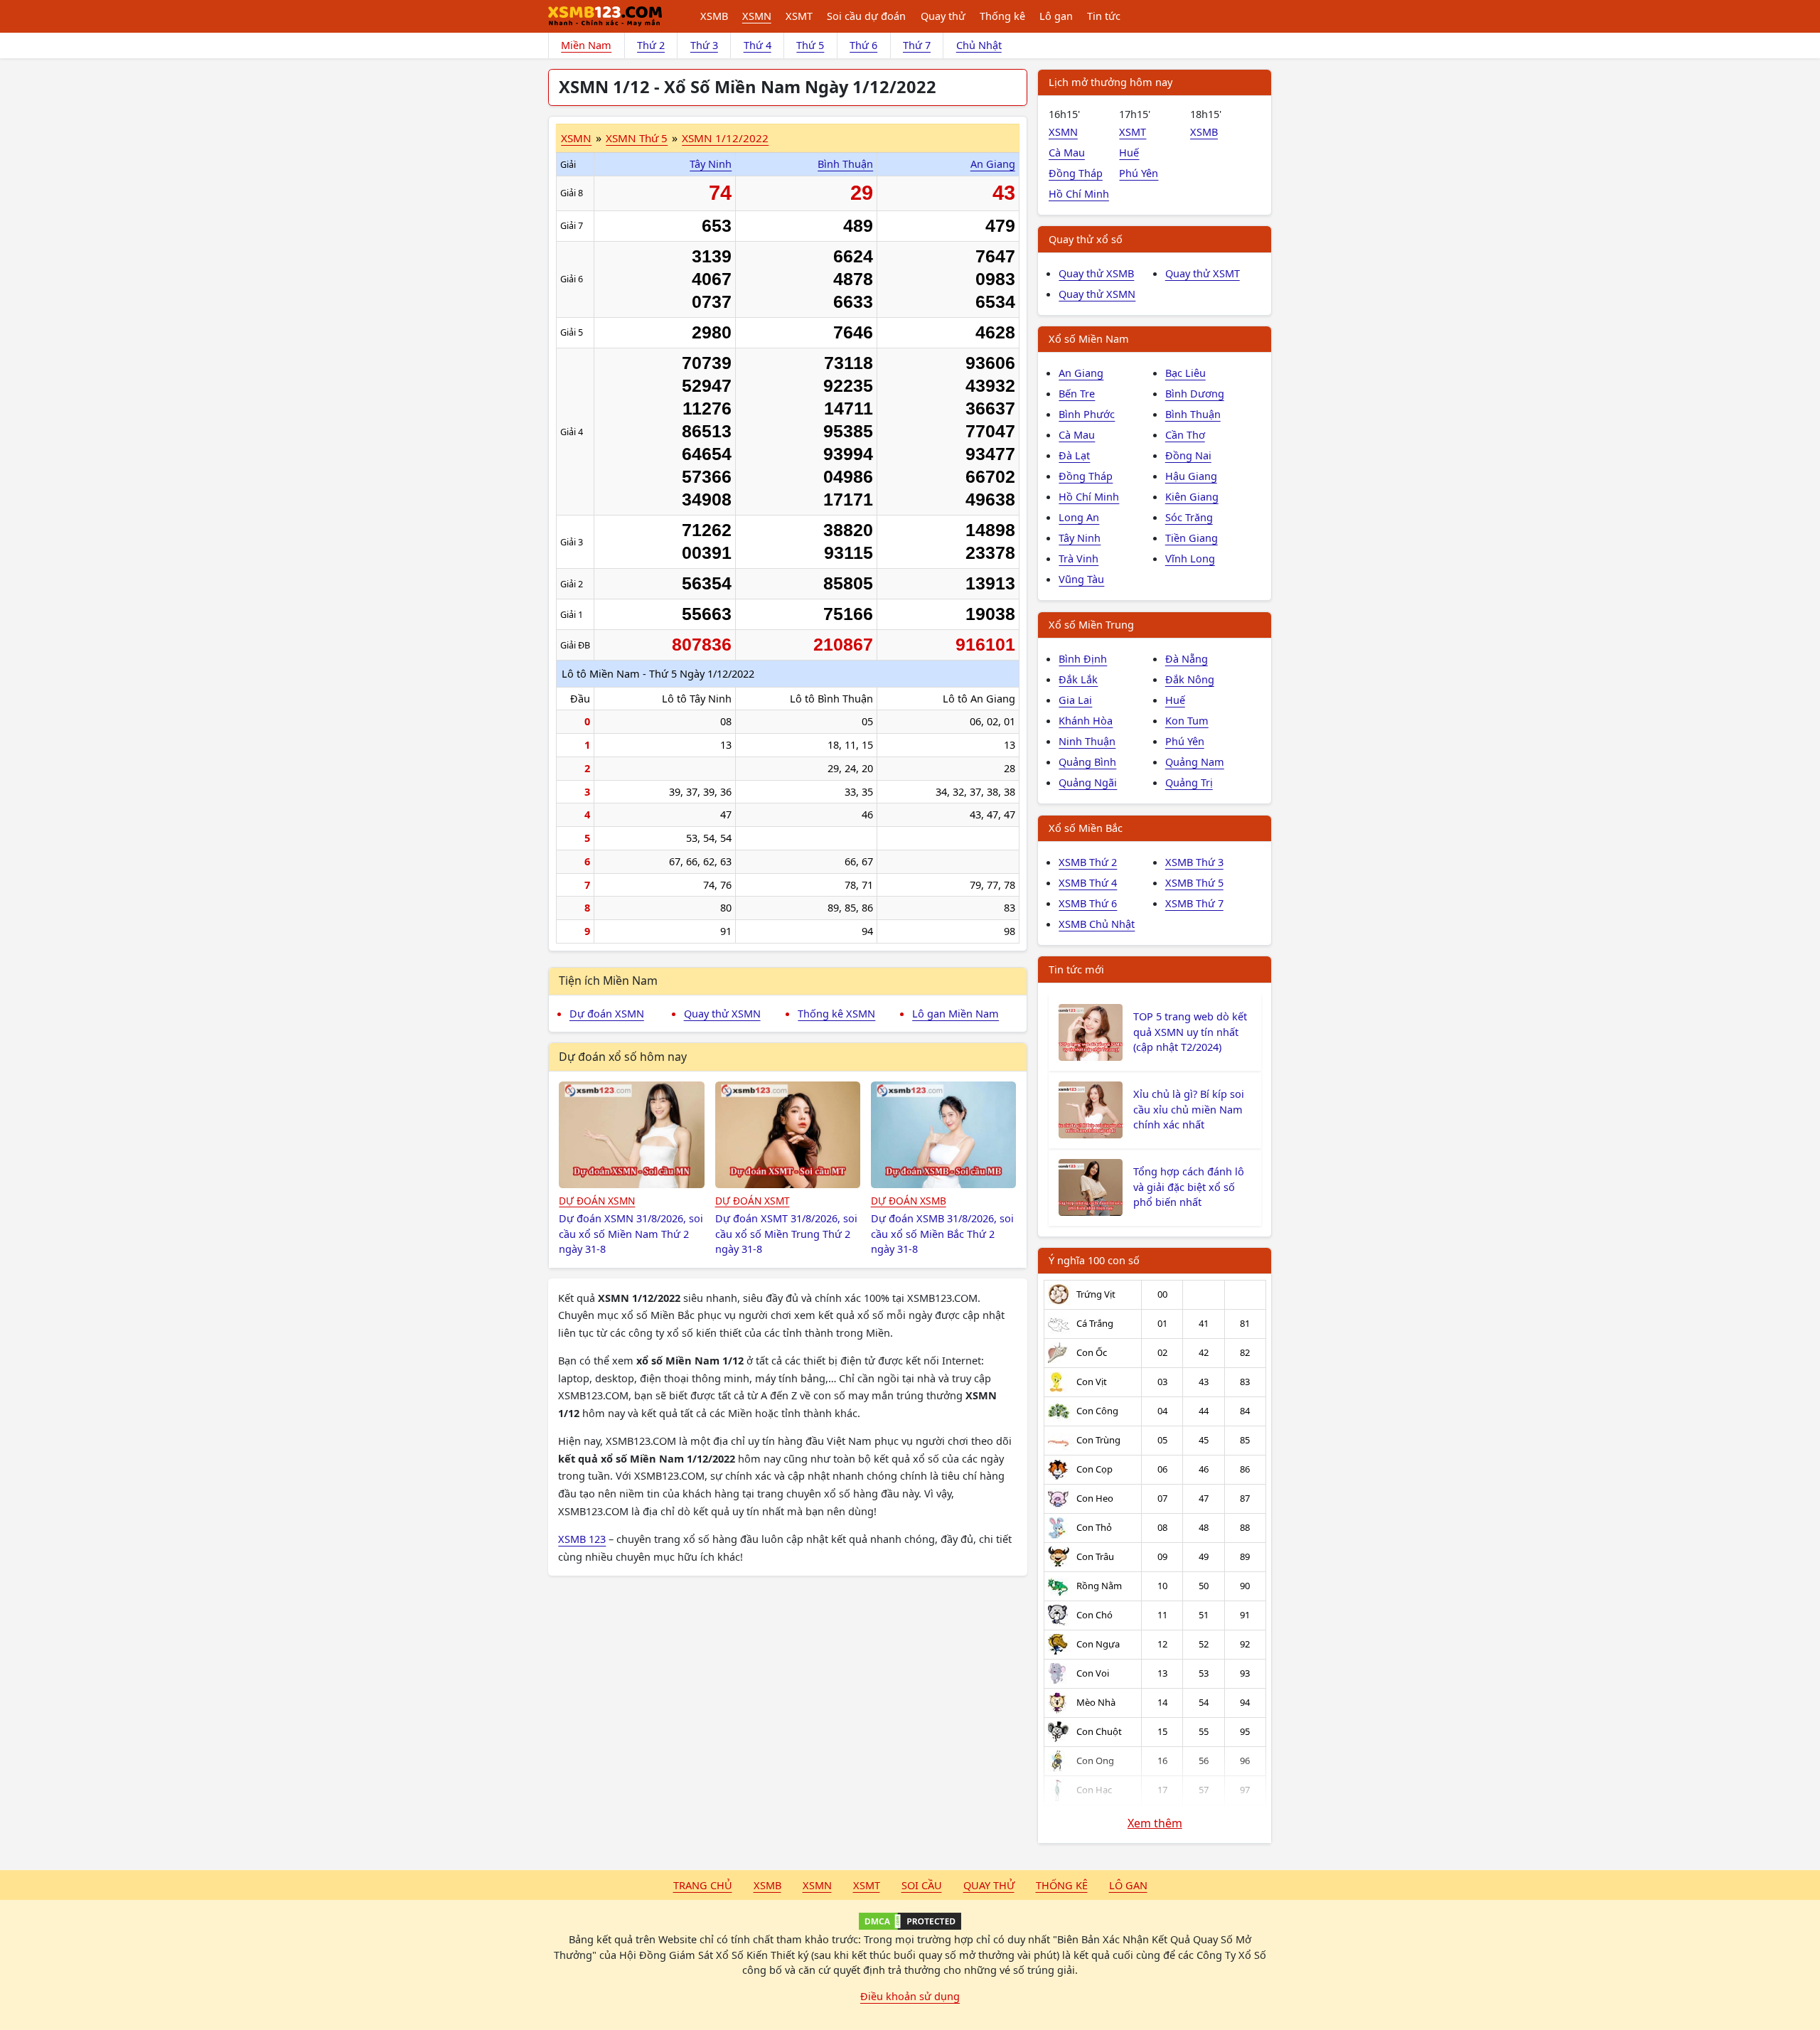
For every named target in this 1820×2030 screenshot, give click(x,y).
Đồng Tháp (1076, 173)
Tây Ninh (711, 164)
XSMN (757, 16)
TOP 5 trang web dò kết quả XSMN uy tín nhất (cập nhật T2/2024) (1190, 1032)
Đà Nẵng (1187, 658)
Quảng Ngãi (1088, 782)
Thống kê (1002, 16)
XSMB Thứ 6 (1088, 903)
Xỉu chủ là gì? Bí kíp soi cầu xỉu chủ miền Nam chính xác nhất (1189, 1109)
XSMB (714, 16)
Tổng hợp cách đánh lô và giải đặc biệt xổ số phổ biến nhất (1189, 1187)
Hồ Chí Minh (1079, 193)
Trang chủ (703, 1885)
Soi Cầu (922, 1885)
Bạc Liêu (1185, 373)
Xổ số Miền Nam (1089, 338)
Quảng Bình (1087, 762)
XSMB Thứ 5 (1194, 882)
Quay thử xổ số (1086, 239)
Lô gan (1056, 16)
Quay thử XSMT (1203, 273)
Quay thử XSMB (1096, 273)
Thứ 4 (758, 45)
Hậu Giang (1191, 476)
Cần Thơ (1185, 434)
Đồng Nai (1188, 455)
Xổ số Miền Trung (1091, 624)
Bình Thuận (845, 164)
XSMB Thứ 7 (1194, 903)
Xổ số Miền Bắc (1086, 828)
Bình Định (1083, 658)
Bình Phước (1087, 414)
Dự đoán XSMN (607, 1013)
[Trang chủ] (605, 16)
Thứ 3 (704, 45)
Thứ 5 (810, 45)
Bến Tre (1077, 393)
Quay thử (943, 16)
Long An (1079, 517)
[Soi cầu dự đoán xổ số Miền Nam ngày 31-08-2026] (632, 1135)
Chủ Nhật (979, 45)
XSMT (799, 16)
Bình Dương (1195, 393)
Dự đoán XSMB (909, 1201)
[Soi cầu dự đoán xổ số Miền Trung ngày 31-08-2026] (788, 1135)
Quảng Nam (1195, 762)
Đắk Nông (1190, 679)
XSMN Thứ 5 (637, 138)
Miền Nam (586, 45)
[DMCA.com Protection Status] (910, 1921)
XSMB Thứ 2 (1088, 862)
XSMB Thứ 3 (1194, 862)
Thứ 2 (651, 45)
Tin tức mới (1076, 969)
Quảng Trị (1189, 782)
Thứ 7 (917, 45)
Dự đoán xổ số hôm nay (623, 1057)
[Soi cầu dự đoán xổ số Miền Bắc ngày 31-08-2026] (944, 1135)
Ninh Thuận (1087, 741)
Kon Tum (1187, 720)
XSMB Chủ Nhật (1097, 924)
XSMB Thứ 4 (1088, 882)
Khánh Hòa (1086, 720)
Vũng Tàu (1081, 579)
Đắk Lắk (1078, 679)
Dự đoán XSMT (753, 1201)
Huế (1129, 152)
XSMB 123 (582, 1539)
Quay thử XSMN (722, 1013)
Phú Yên (1139, 173)
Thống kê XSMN (836, 1013)
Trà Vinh (1078, 558)
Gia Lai (1075, 700)
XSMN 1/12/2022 (725, 138)
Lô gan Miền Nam (955, 1013)
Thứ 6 (863, 45)
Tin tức (1104, 16)
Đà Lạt (1074, 455)
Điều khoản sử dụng (910, 1996)
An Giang (993, 164)
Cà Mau (1067, 152)
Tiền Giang (1192, 538)
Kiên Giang (1192, 496)
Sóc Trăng (1189, 517)
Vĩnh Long (1190, 558)
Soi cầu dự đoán (866, 16)
